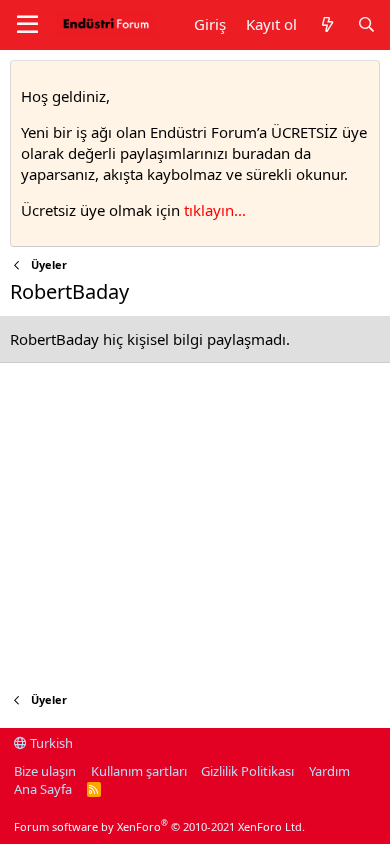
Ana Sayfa (43, 789)
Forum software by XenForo (159, 826)
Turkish (50, 743)
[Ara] (366, 24)
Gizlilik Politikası (247, 771)
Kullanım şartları (139, 771)
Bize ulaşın (45, 771)
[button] (27, 25)
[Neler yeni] (326, 24)
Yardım (329, 771)
